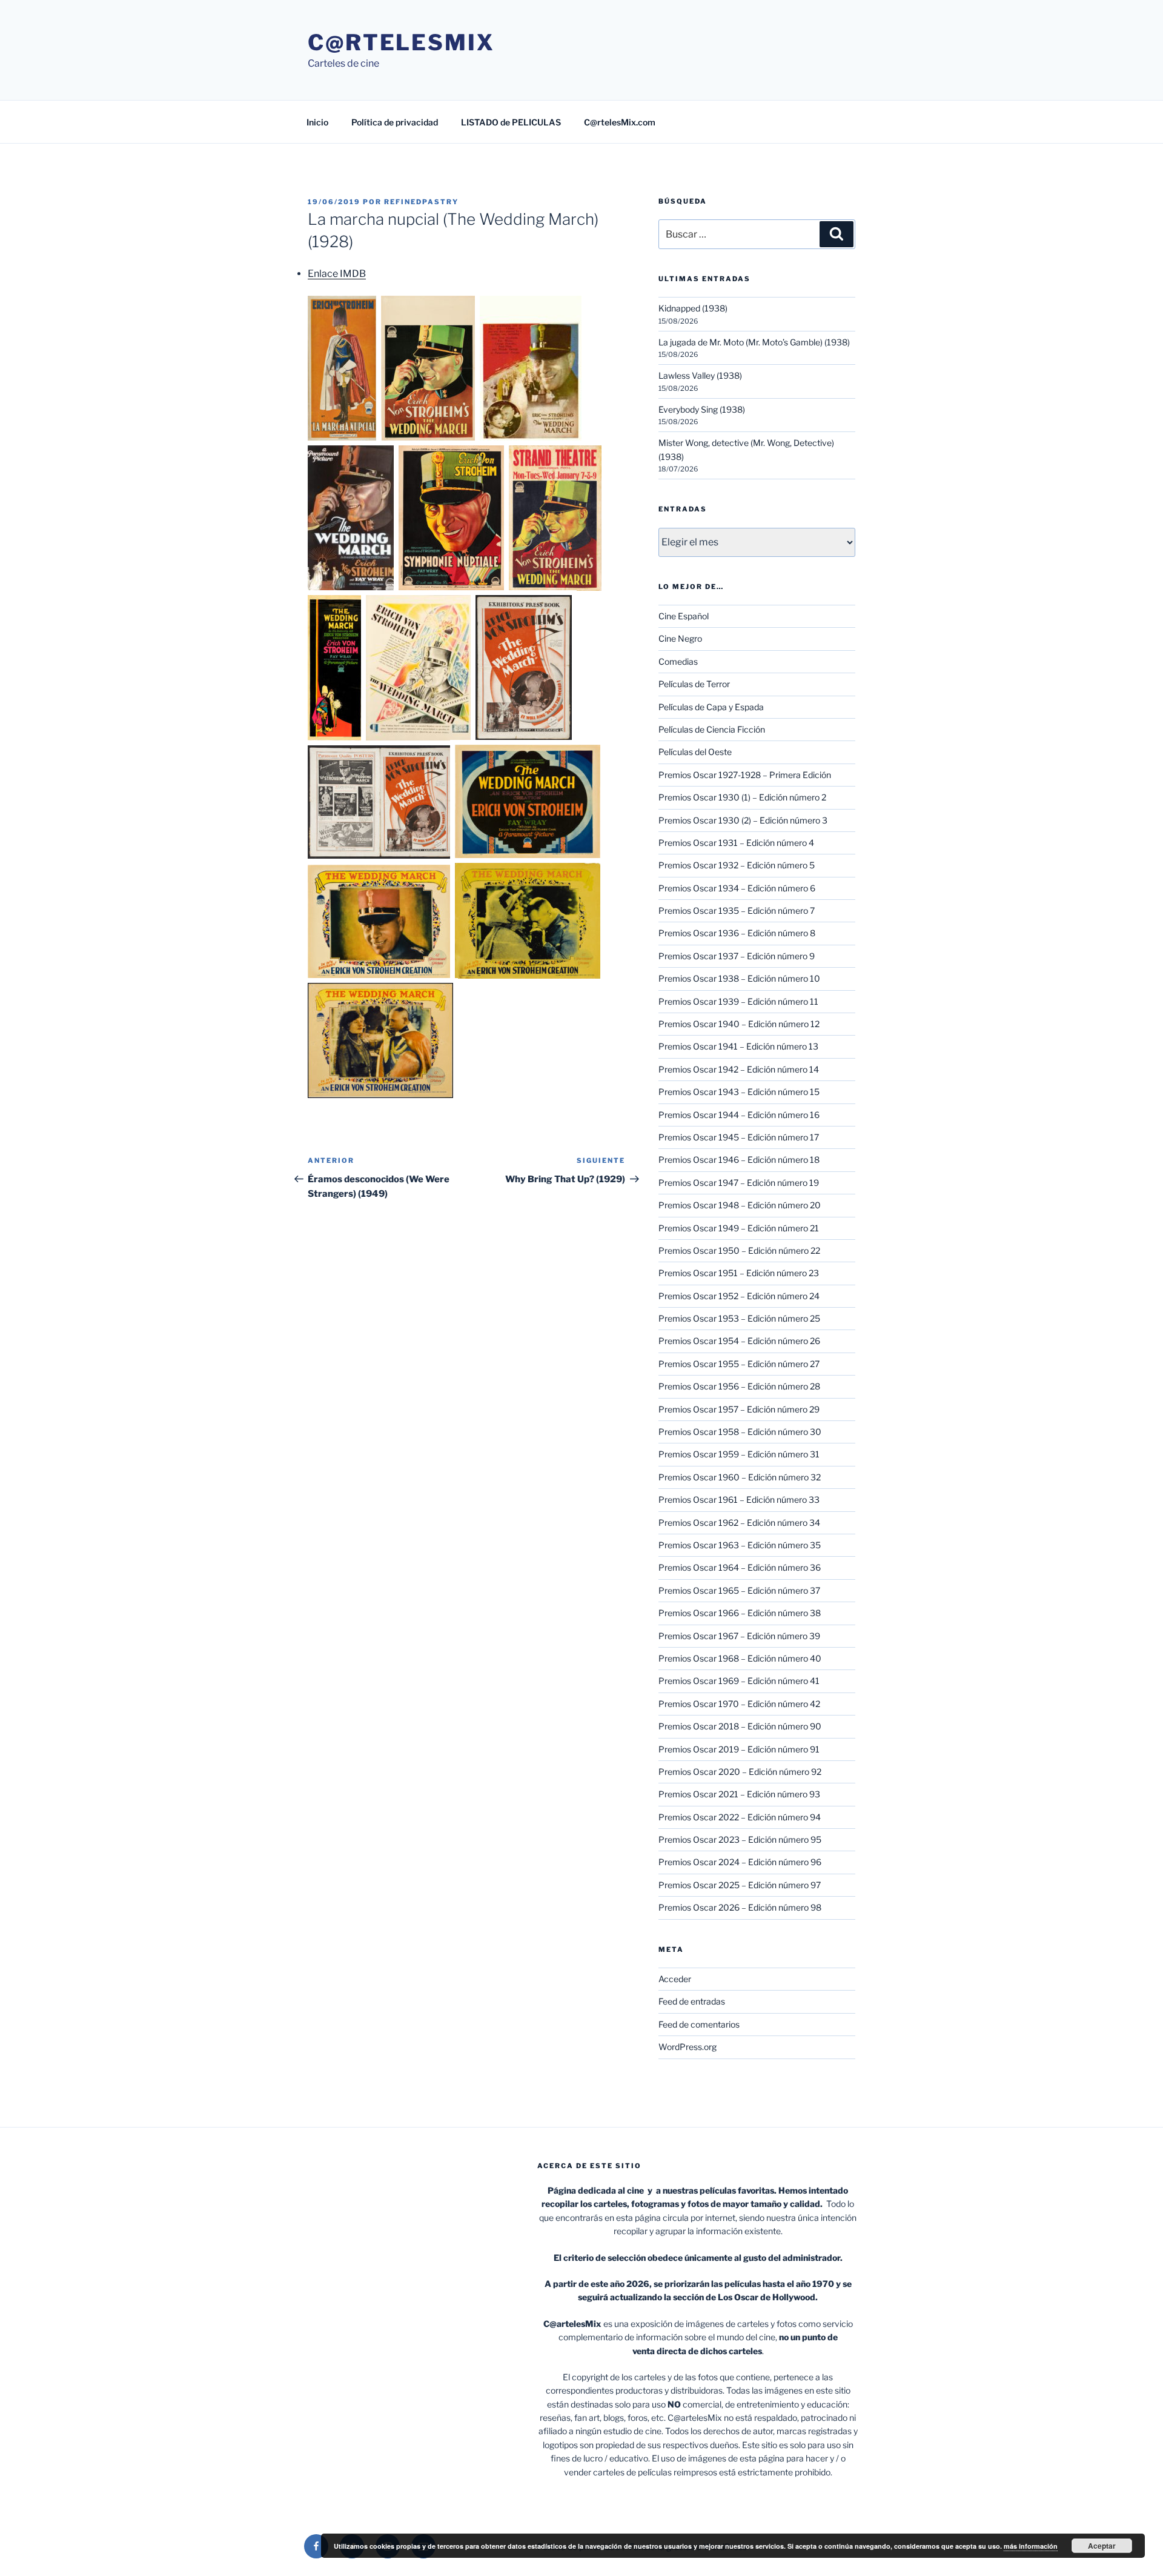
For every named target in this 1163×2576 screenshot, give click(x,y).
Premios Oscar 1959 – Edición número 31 (739, 1454)
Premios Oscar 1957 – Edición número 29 (739, 1409)
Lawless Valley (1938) (700, 375)
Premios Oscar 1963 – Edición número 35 (740, 1545)
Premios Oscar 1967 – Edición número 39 (739, 1636)
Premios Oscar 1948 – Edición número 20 (740, 1205)
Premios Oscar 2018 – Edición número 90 (740, 1726)
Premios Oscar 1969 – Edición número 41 (739, 1681)
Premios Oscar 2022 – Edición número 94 (740, 1817)
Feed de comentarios (699, 2024)
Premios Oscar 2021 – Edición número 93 (739, 1794)
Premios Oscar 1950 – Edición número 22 (739, 1250)
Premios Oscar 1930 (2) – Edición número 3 (743, 820)
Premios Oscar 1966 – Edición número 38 (740, 1613)
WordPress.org (688, 2047)
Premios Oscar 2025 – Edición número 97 (740, 1885)
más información (1031, 2546)
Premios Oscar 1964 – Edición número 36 (740, 1567)
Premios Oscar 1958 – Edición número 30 (740, 1432)
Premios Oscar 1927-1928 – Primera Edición (745, 775)
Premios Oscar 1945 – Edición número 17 (739, 1137)
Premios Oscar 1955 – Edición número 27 (739, 1364)
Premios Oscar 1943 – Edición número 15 (739, 1092)
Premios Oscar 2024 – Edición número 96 (740, 1862)
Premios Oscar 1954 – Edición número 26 (739, 1341)
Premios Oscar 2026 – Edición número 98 (740, 1907)
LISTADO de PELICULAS (511, 122)
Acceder (675, 1979)
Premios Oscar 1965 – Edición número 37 (739, 1590)
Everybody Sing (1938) (702, 409)
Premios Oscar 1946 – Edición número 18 (739, 1160)
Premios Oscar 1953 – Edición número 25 (739, 1318)
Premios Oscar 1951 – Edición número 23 (739, 1273)
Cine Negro (680, 638)
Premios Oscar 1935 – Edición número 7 (737, 910)
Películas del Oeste (695, 752)
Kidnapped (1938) (693, 308)
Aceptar (1102, 2546)
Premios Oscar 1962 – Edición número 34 (739, 1523)
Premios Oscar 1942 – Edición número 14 (739, 1069)
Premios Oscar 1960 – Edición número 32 (740, 1477)
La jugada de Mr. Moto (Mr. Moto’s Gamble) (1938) (754, 342)
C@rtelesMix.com (620, 122)
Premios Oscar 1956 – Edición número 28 (739, 1386)
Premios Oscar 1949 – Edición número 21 (739, 1228)
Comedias (678, 661)
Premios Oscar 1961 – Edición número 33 (739, 1499)
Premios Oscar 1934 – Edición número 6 (737, 888)
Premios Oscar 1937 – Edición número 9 (737, 956)
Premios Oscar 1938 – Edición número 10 (739, 978)
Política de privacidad (395, 122)
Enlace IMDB (337, 274)
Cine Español (684, 616)
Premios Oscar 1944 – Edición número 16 (739, 1115)
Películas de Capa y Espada (711, 707)
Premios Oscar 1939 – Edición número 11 (738, 1001)
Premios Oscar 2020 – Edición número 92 (740, 1772)
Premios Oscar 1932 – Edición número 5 (737, 865)
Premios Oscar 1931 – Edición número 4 (736, 843)
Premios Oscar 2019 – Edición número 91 (739, 1749)
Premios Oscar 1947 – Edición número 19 (739, 1183)
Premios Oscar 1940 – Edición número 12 (739, 1024)
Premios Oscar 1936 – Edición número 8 (737, 933)
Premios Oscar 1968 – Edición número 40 (740, 1658)
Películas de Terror (694, 684)
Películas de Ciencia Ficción (712, 729)
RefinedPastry (421, 202)
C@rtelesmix (401, 42)
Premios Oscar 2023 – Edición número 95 (740, 1839)
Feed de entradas (692, 2001)
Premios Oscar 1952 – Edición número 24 (739, 1296)
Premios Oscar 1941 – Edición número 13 (738, 1046)
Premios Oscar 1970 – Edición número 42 (739, 1704)
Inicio (317, 122)
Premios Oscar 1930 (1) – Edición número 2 (742, 797)
